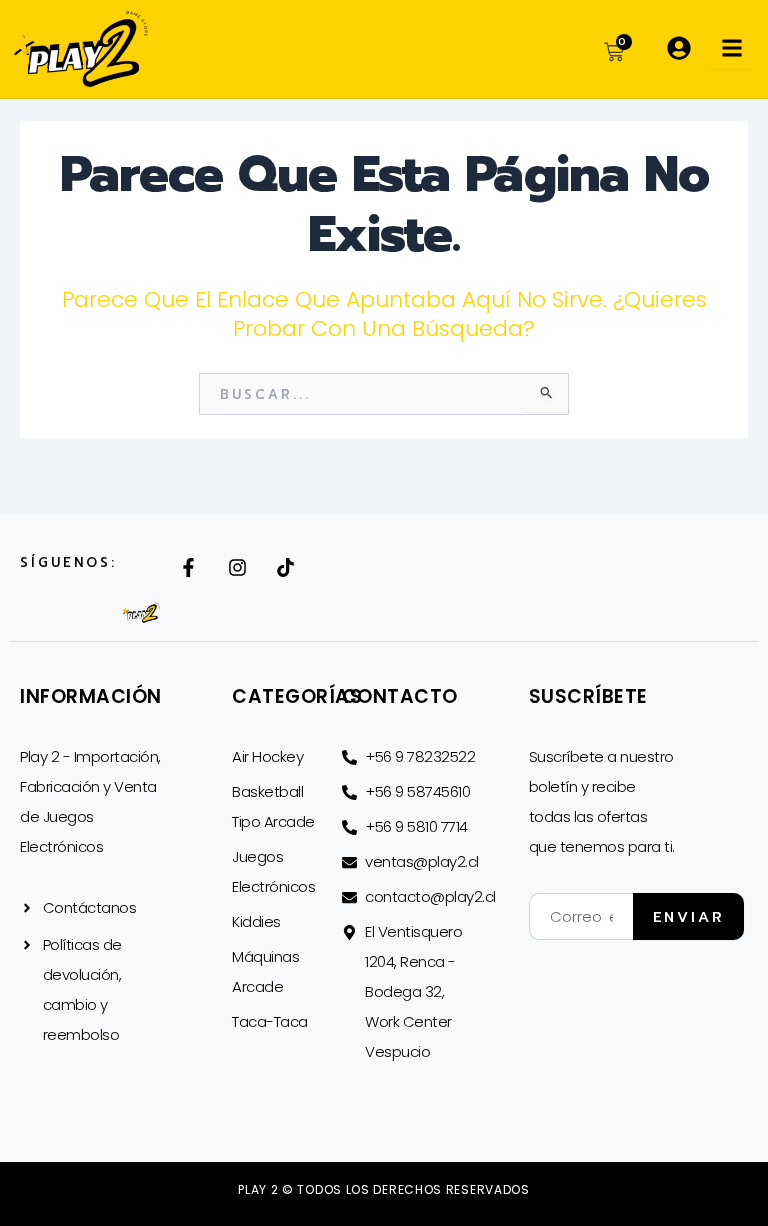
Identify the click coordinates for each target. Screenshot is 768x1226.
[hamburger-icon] (732, 49)
